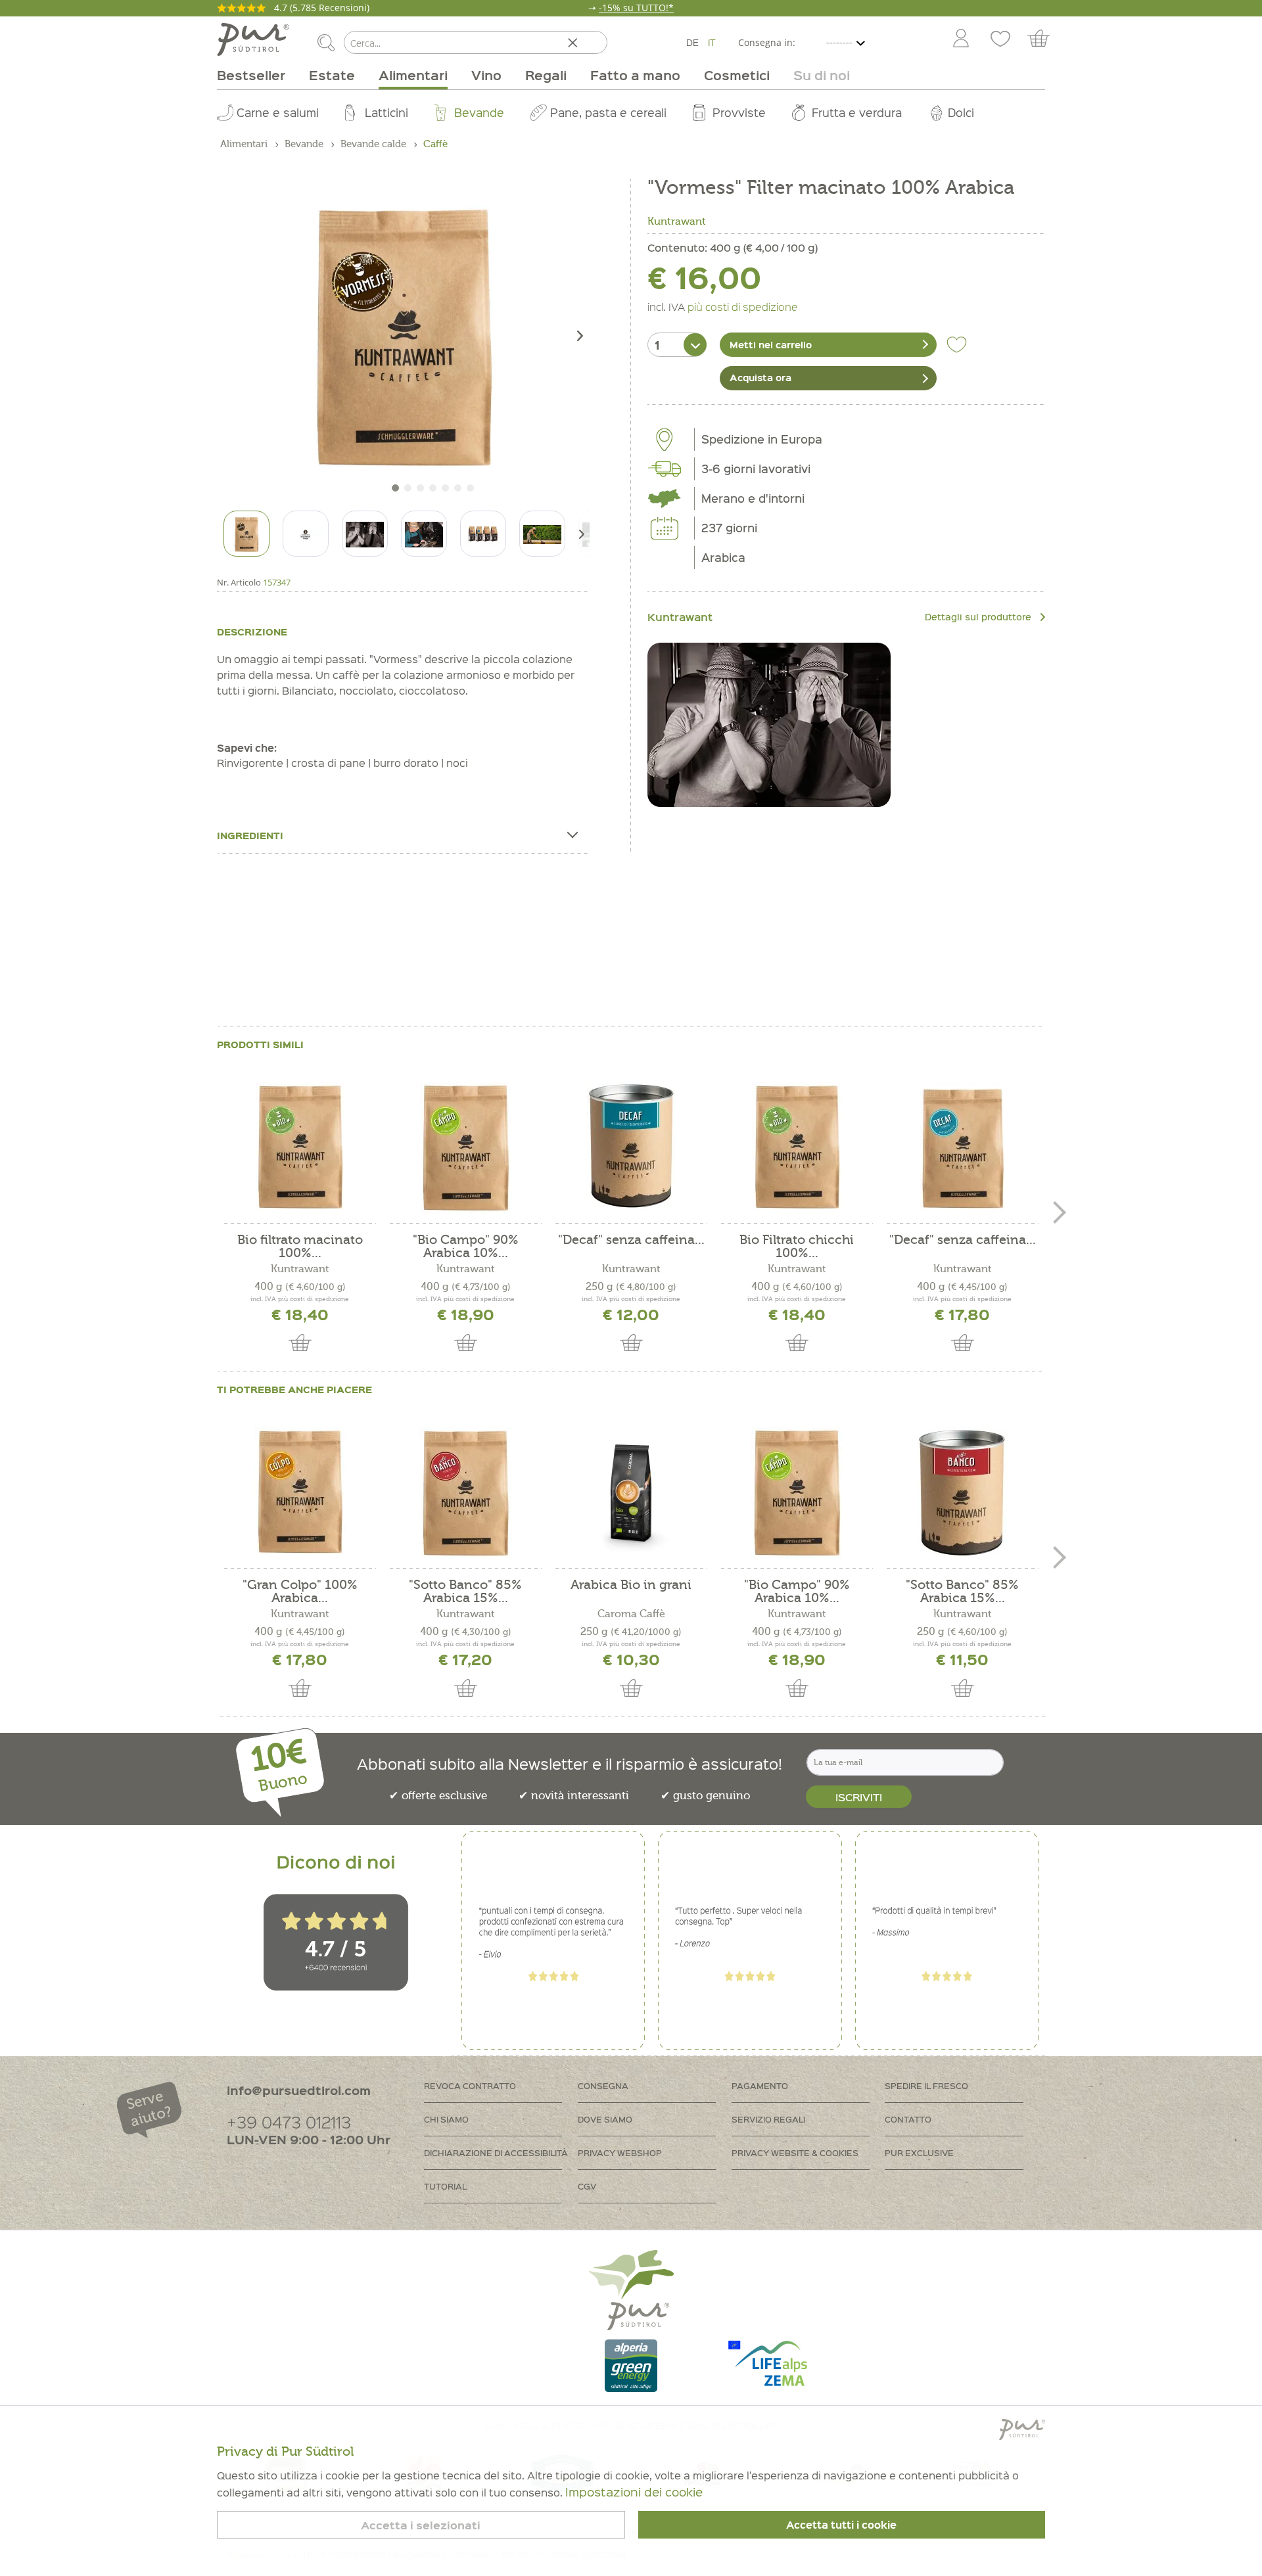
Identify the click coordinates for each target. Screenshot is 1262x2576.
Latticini (386, 112)
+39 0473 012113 (289, 2122)
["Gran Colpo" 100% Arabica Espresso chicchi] (300, 1493)
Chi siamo (446, 2119)
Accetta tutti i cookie (841, 2525)
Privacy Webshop (620, 2152)
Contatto (908, 2119)
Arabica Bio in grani (631, 1585)
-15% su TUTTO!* (636, 8)
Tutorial (445, 2186)
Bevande (479, 112)
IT (712, 42)
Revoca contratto (470, 2085)
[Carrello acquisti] (1045, 39)
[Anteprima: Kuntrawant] (306, 534)
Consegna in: (767, 42)
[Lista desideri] (1000, 39)
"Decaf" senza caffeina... (631, 1240)
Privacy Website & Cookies (795, 2152)
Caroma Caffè (631, 1614)
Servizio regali (768, 2119)
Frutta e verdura (857, 112)
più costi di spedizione (743, 306)
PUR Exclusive (919, 2152)
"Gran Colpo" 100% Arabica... (300, 1592)
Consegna (603, 2085)
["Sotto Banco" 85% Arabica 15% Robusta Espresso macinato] (962, 1493)
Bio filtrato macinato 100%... (300, 1247)
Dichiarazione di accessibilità (496, 2152)
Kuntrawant (677, 221)
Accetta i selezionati (421, 2525)
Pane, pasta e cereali (608, 112)
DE (692, 42)
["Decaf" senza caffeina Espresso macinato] (631, 1148)
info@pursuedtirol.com (299, 2090)
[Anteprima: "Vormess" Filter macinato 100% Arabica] (246, 534)
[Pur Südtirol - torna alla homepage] (253, 39)
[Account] (961, 39)
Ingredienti (250, 835)
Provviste (739, 112)
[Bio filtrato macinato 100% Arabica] (300, 1148)
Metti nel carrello (771, 344)
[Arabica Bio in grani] (631, 1493)
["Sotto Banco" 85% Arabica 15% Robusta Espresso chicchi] (465, 1493)
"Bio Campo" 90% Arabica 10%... (466, 1247)
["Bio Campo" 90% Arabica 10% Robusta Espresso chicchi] (465, 1148)
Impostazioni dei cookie (634, 2492)
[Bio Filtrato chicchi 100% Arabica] (797, 1148)
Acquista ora (760, 377)
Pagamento (760, 2085)
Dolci (961, 112)
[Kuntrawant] (769, 725)
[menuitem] (960, 39)
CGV (587, 2186)
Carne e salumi (278, 112)
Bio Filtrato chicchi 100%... (797, 1247)
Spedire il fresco (926, 2085)
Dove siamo (605, 2119)
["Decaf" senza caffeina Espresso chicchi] (962, 1148)
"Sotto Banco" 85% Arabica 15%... (465, 1592)
